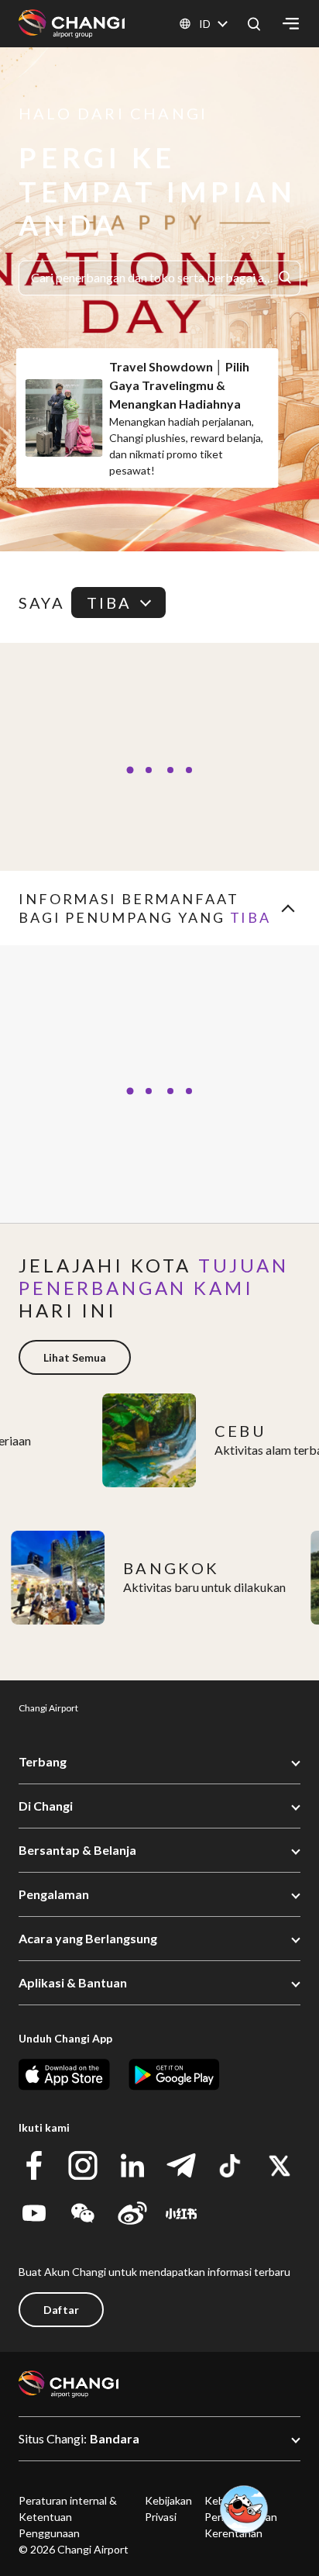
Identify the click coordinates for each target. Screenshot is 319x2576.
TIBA (110, 603)
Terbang (43, 1761)
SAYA (42, 603)
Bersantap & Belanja (77, 1850)
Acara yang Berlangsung (88, 1938)
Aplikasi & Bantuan (73, 1982)
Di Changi (46, 1806)
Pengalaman (54, 1894)
